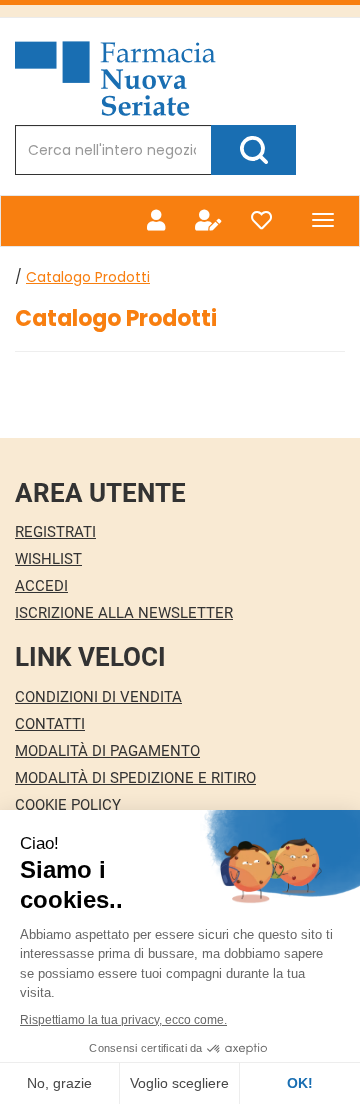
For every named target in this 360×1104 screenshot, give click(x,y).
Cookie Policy (68, 805)
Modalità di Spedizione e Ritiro (135, 778)
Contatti (50, 724)
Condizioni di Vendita (98, 697)
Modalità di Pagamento (107, 751)
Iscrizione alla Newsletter (124, 613)
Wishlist (48, 559)
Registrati (55, 532)
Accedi (41, 586)
